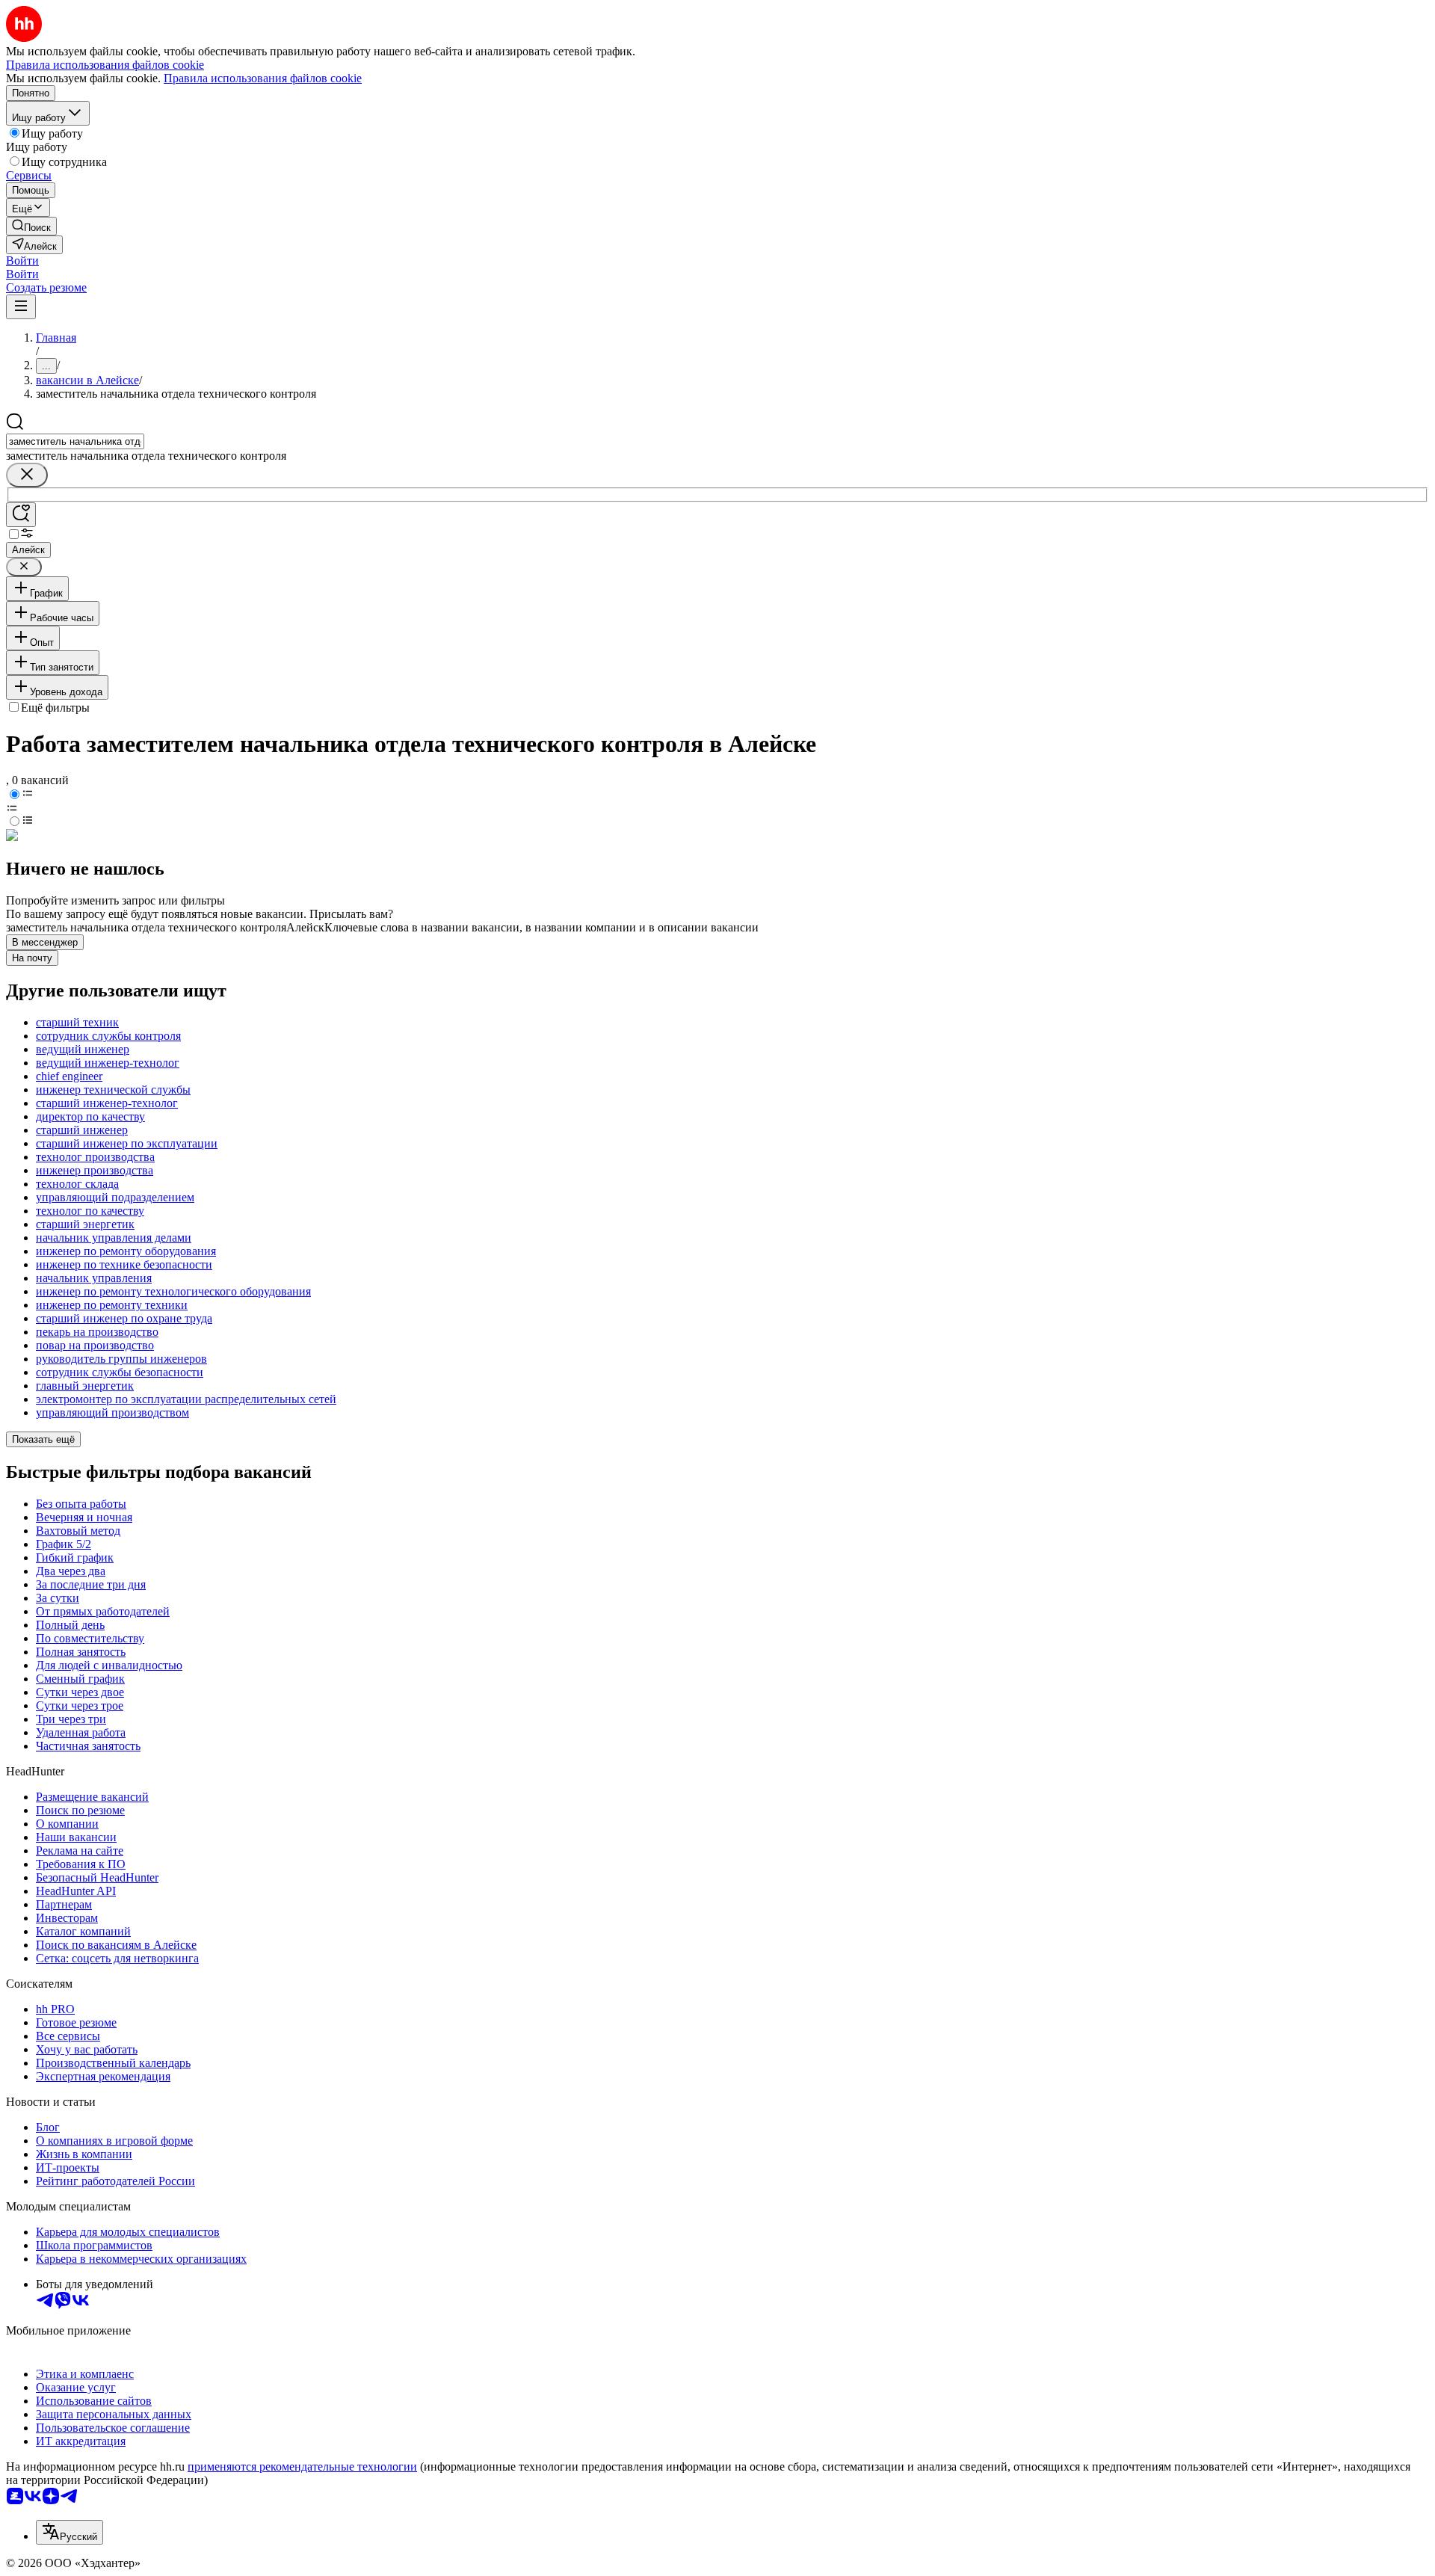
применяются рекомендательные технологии (302, 2466)
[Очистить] (27, 475)
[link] (31, 226)
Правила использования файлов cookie (263, 78)
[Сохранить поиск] (21, 515)
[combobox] (75, 441)
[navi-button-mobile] (21, 307)
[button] (22, 261)
